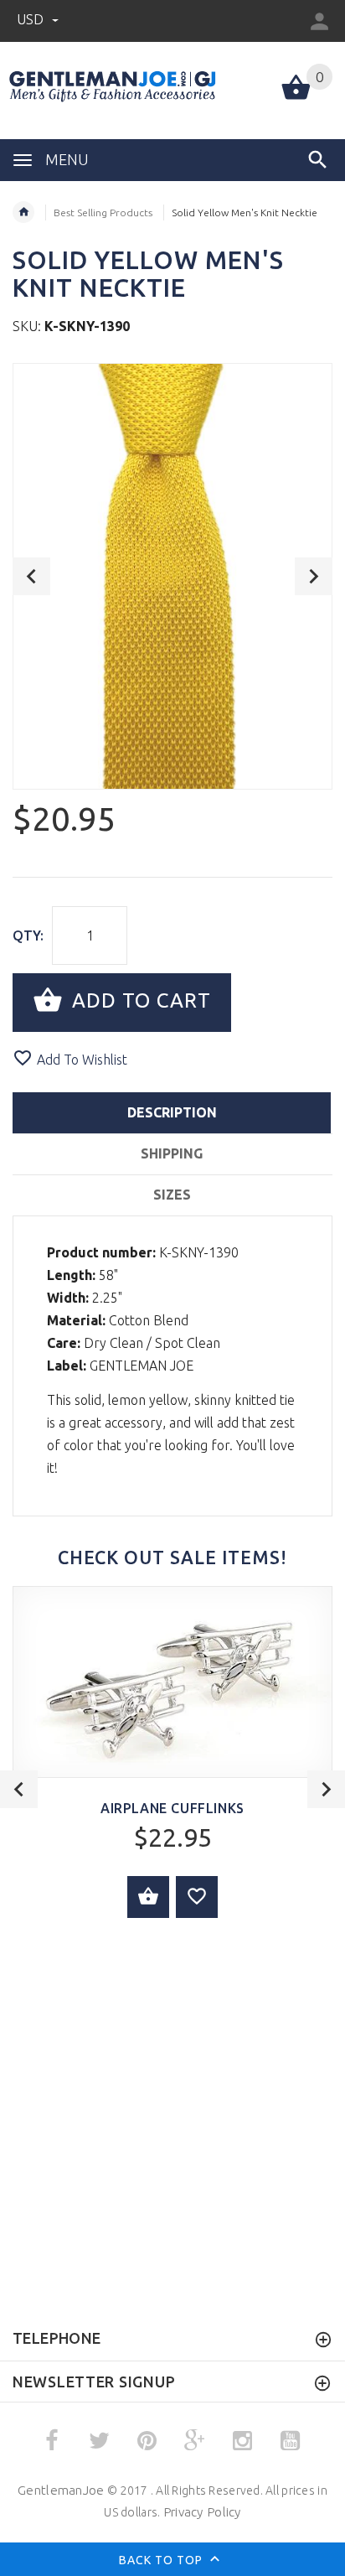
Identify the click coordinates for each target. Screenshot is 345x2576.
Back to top (162, 2560)
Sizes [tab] (172, 1195)
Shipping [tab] (172, 1153)
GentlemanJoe (61, 2490)
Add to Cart (139, 1000)
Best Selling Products (103, 213)
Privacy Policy (202, 2512)
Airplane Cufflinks (172, 1808)
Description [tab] (172, 1112)
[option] (172, 576)
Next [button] (314, 576)
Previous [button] (31, 576)
